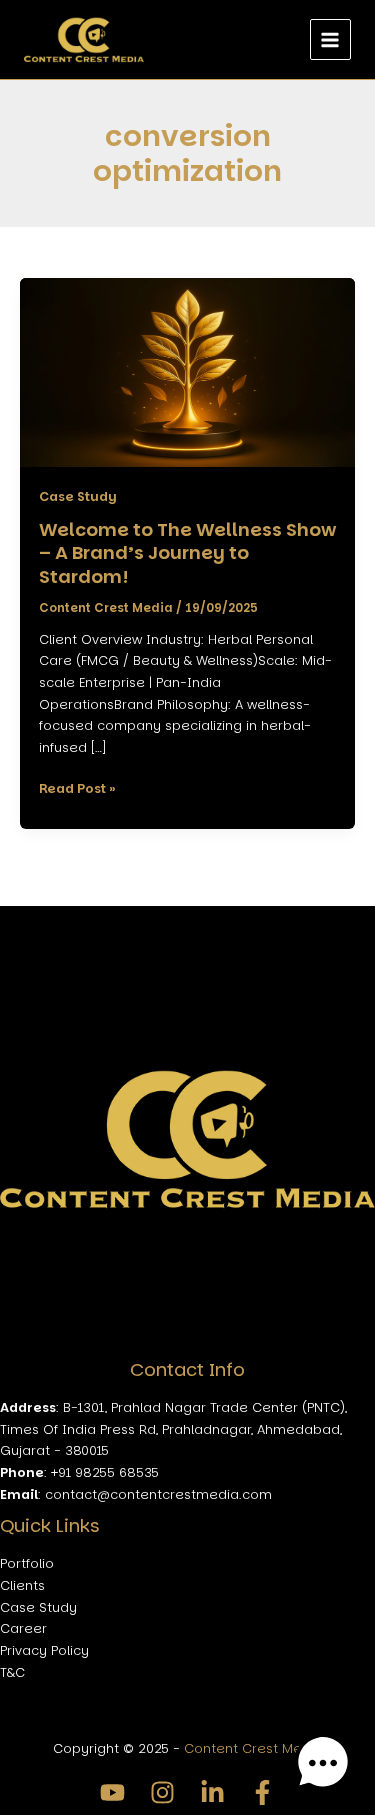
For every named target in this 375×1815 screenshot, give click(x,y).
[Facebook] (262, 1792)
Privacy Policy (44, 1650)
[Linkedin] (212, 1792)
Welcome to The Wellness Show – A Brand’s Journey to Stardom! (187, 553)
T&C (12, 1672)
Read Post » (77, 787)
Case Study (78, 496)
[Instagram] (162, 1792)
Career (23, 1628)
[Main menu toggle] (330, 39)
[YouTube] (112, 1792)
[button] (323, 1763)
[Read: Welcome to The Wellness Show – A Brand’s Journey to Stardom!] (188, 371)
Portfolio (27, 1563)
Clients (22, 1585)
